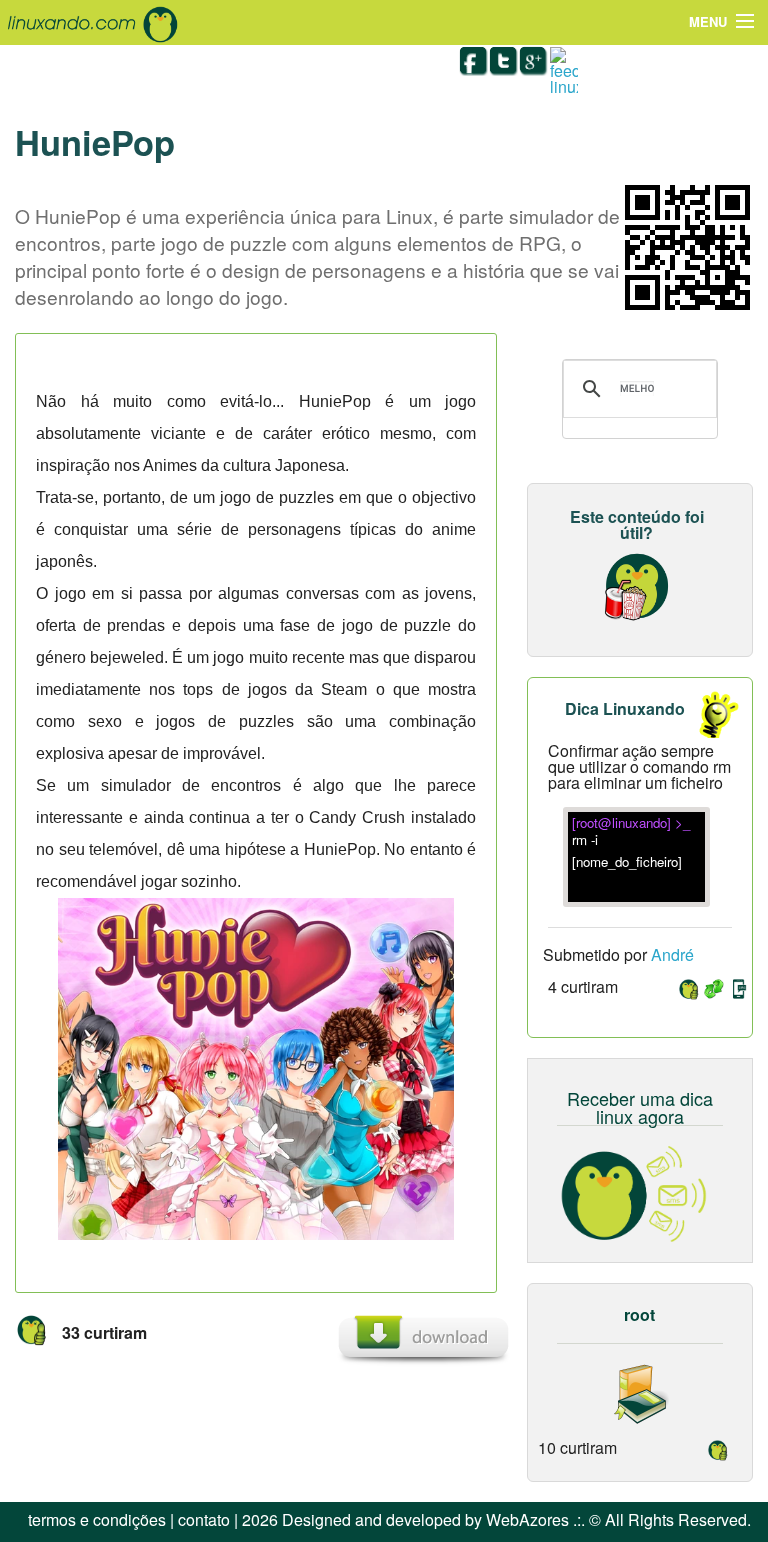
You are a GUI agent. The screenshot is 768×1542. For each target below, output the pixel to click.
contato (204, 1519)
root (639, 1314)
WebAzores (527, 1519)
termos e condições (97, 1519)
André (672, 954)
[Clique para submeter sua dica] (708, 715)
